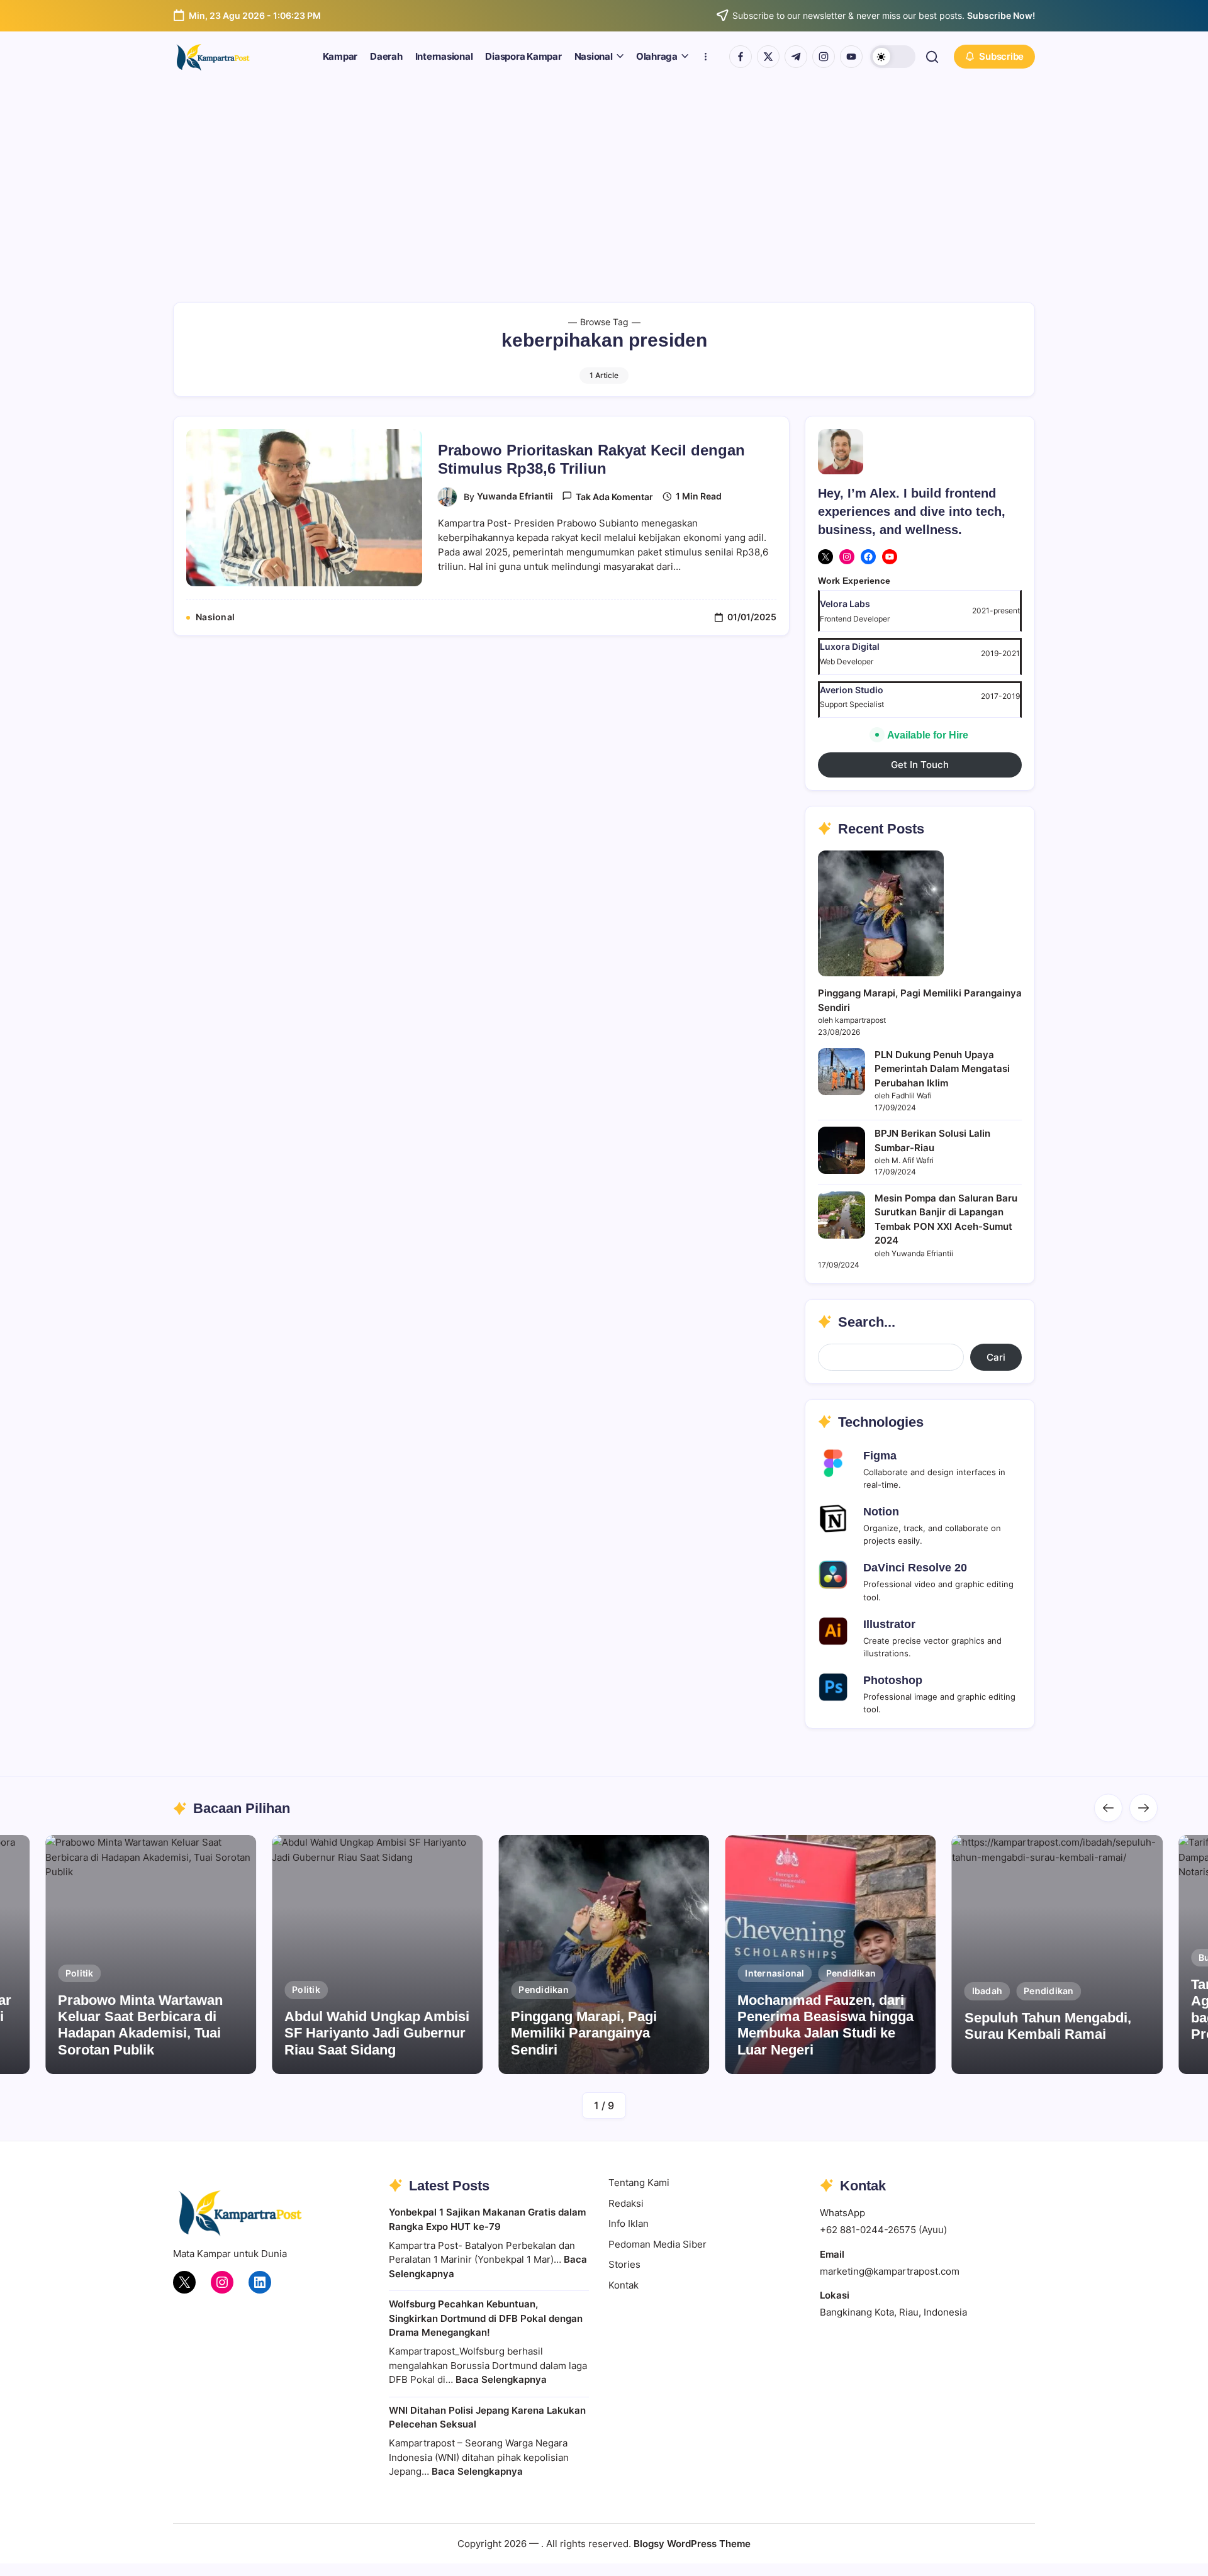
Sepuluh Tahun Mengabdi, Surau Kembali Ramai (1048, 2026)
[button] (893, 57)
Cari (996, 1357)
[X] (825, 557)
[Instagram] (847, 557)
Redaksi (626, 2203)
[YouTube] (890, 557)
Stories (624, 2264)
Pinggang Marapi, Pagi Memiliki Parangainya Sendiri (584, 2033)
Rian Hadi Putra (1089, 2059)
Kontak (624, 2285)
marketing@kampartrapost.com (890, 2271)
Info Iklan (629, 2223)
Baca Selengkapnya (501, 2379)
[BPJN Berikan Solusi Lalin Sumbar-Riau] (842, 1150)
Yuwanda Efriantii (515, 496)
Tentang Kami (639, 2183)
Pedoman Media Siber (657, 2244)
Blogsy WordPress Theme (692, 2544)
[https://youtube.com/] (851, 57)
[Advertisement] (604, 176)
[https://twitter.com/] (768, 57)
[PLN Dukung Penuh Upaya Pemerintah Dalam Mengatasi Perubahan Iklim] (842, 1072)
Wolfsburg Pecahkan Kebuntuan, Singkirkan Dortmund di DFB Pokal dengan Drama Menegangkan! (486, 2318)
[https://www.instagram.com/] (824, 57)
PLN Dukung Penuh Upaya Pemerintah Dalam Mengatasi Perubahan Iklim (942, 1069)
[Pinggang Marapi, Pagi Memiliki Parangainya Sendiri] (881, 913)
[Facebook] (868, 557)
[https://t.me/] (796, 57)
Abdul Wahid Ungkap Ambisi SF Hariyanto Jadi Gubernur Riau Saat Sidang (377, 2033)
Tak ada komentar (614, 497)
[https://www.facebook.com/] (741, 57)
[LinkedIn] (260, 2282)
